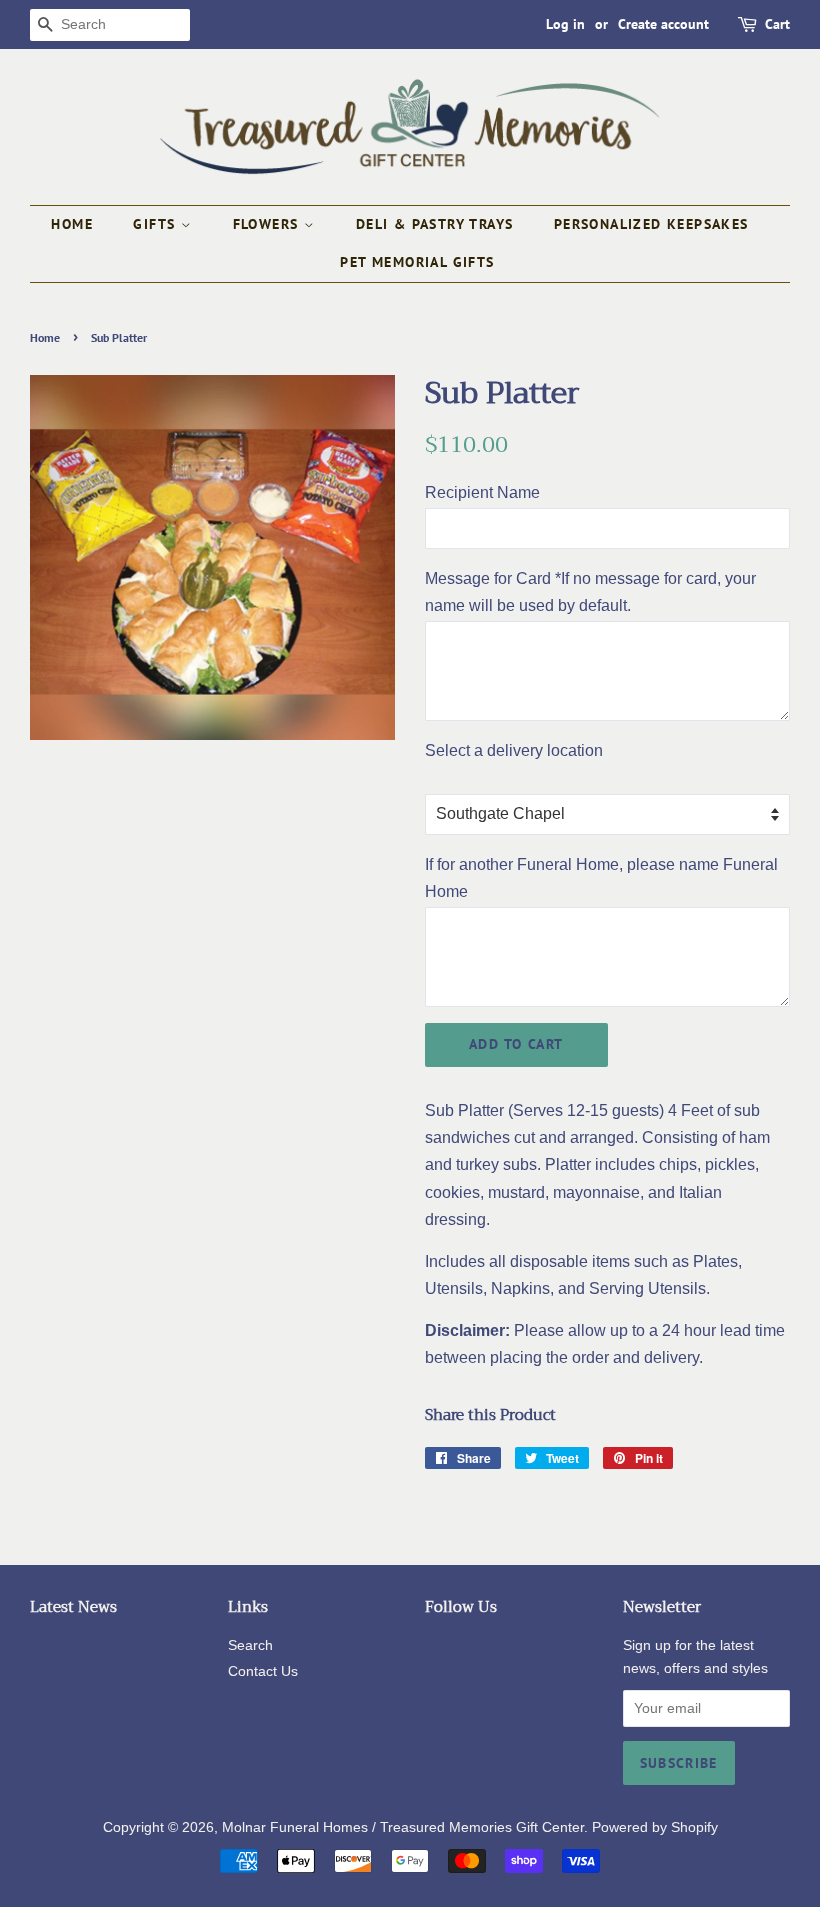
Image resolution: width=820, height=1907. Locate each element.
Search (250, 1645)
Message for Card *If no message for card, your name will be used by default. (590, 592)
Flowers (268, 224)
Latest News (73, 1607)
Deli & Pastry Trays (435, 224)
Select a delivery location (514, 750)
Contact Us (263, 1671)
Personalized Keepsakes (651, 224)
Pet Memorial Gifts (417, 262)
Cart (777, 24)
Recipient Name (482, 492)
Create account (663, 24)
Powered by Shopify (655, 1827)
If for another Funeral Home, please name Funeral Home (601, 878)
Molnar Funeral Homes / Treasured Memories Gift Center (403, 1827)
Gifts (156, 224)
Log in (565, 24)
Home (72, 224)
